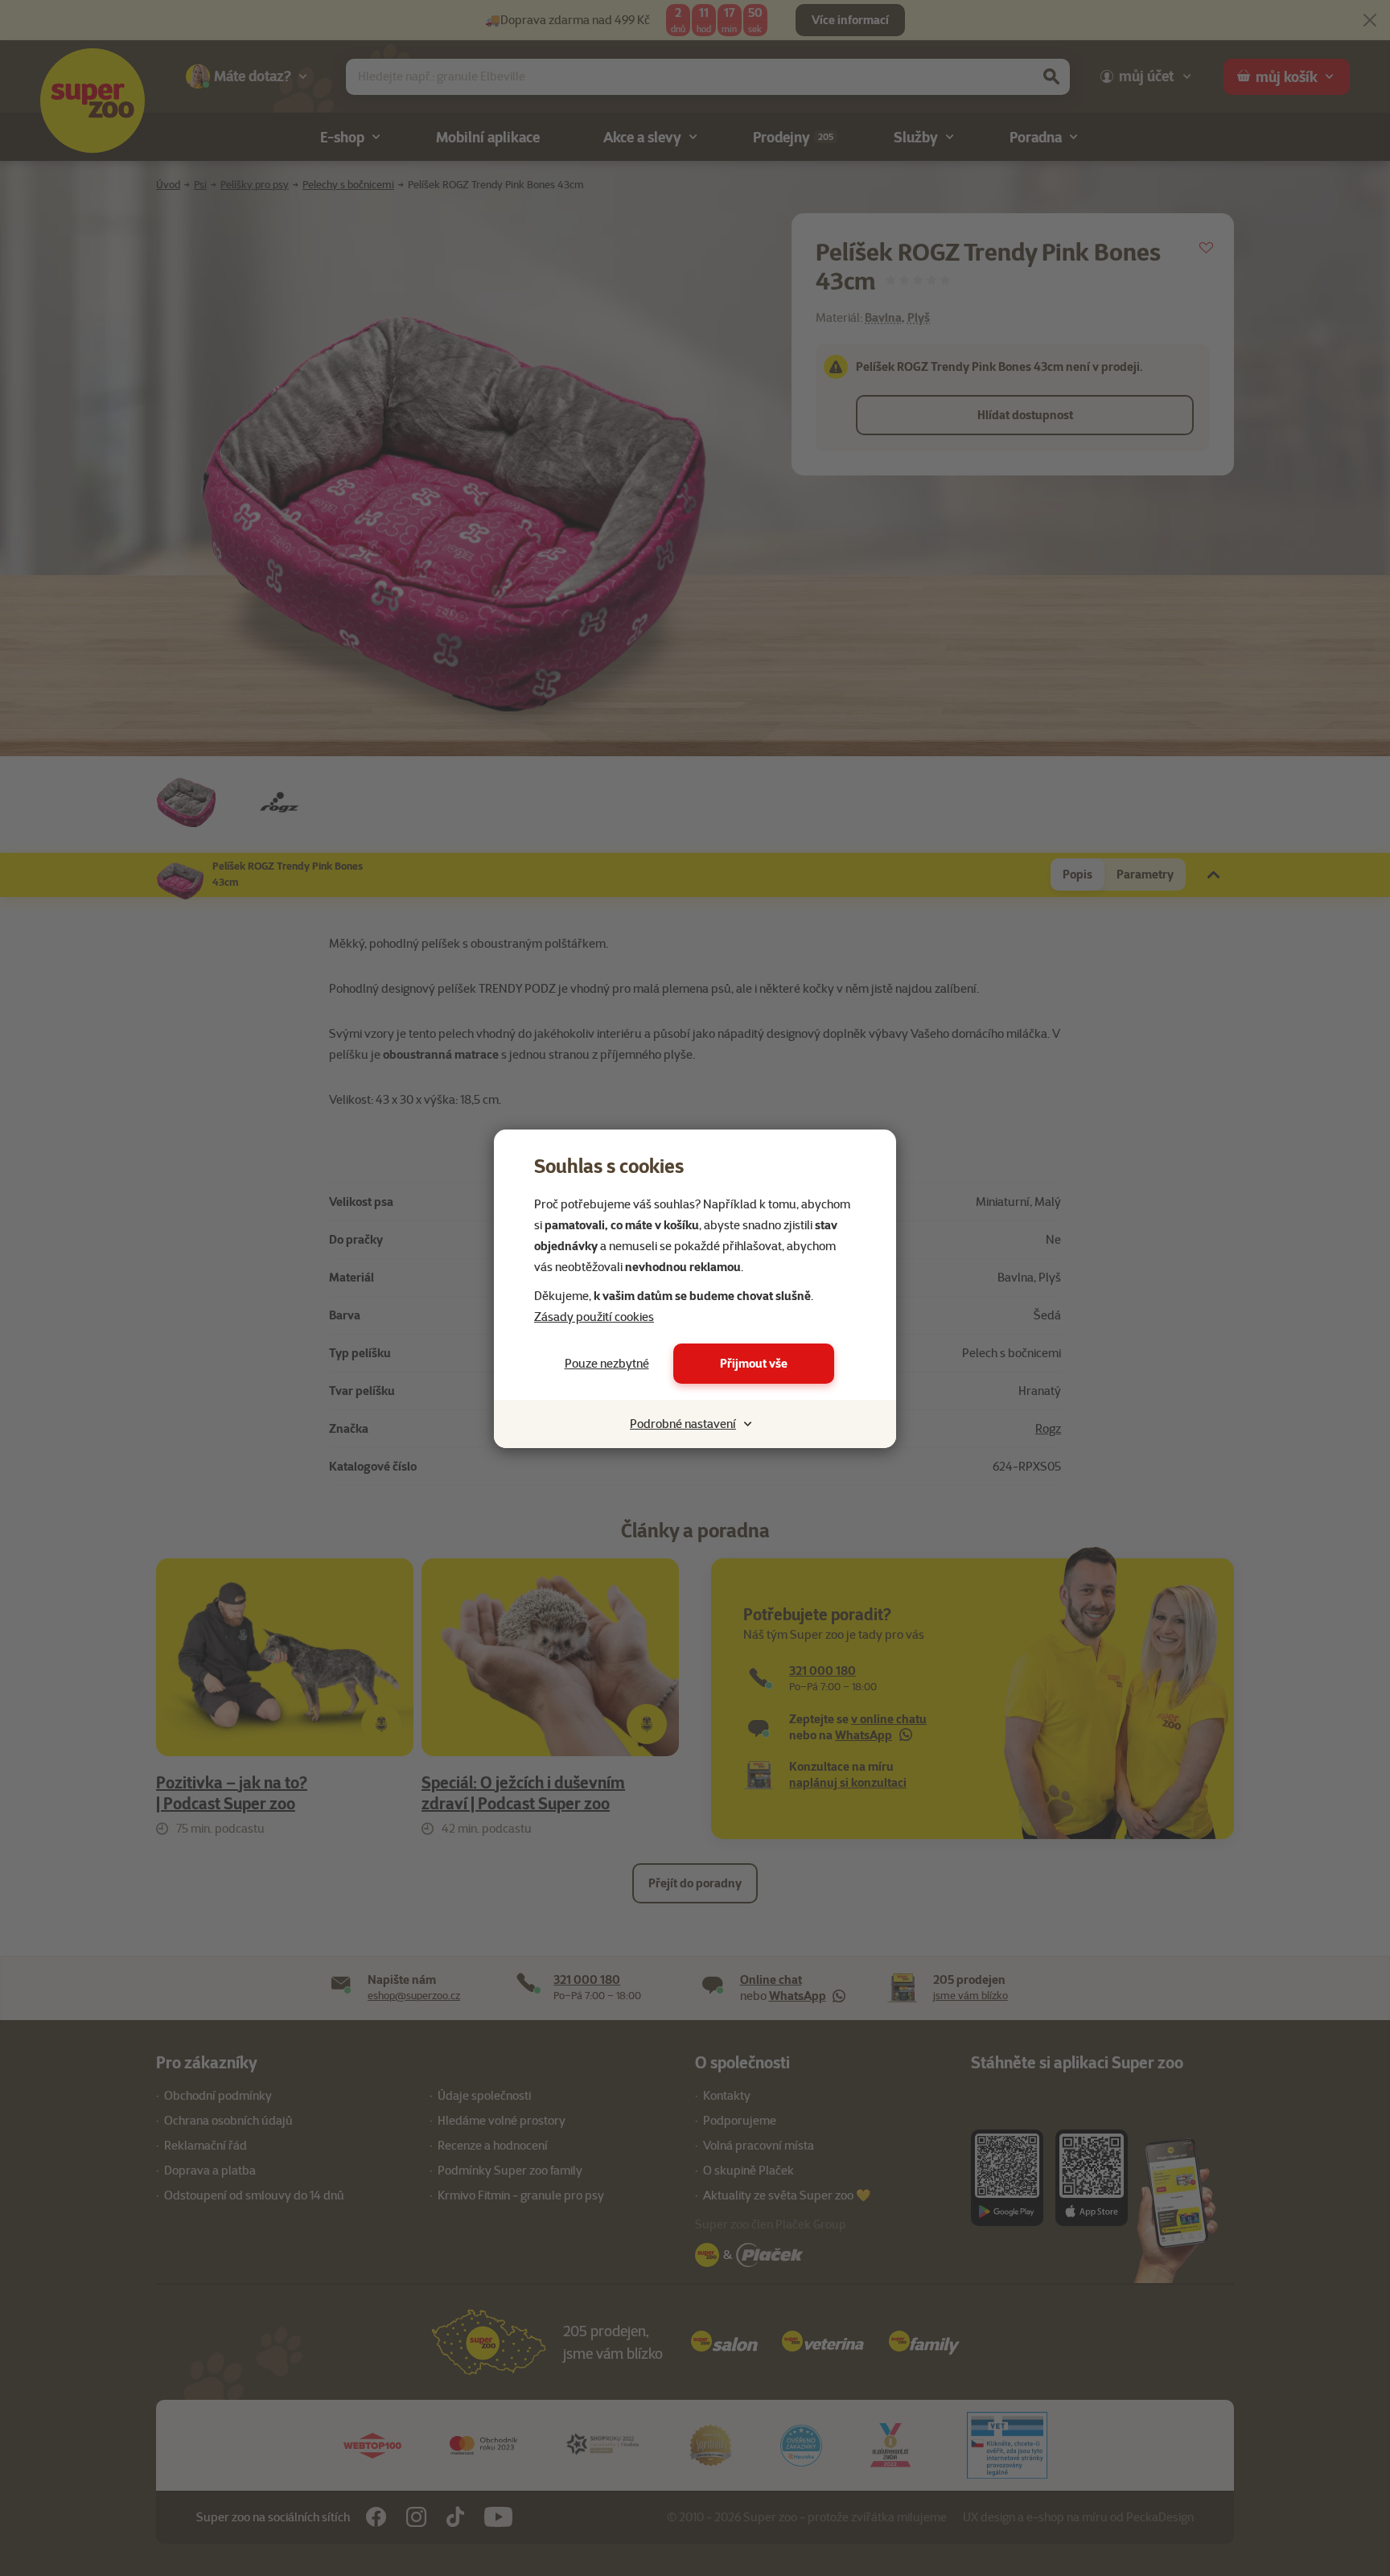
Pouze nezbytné (607, 1364)
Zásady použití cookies (594, 1317)
